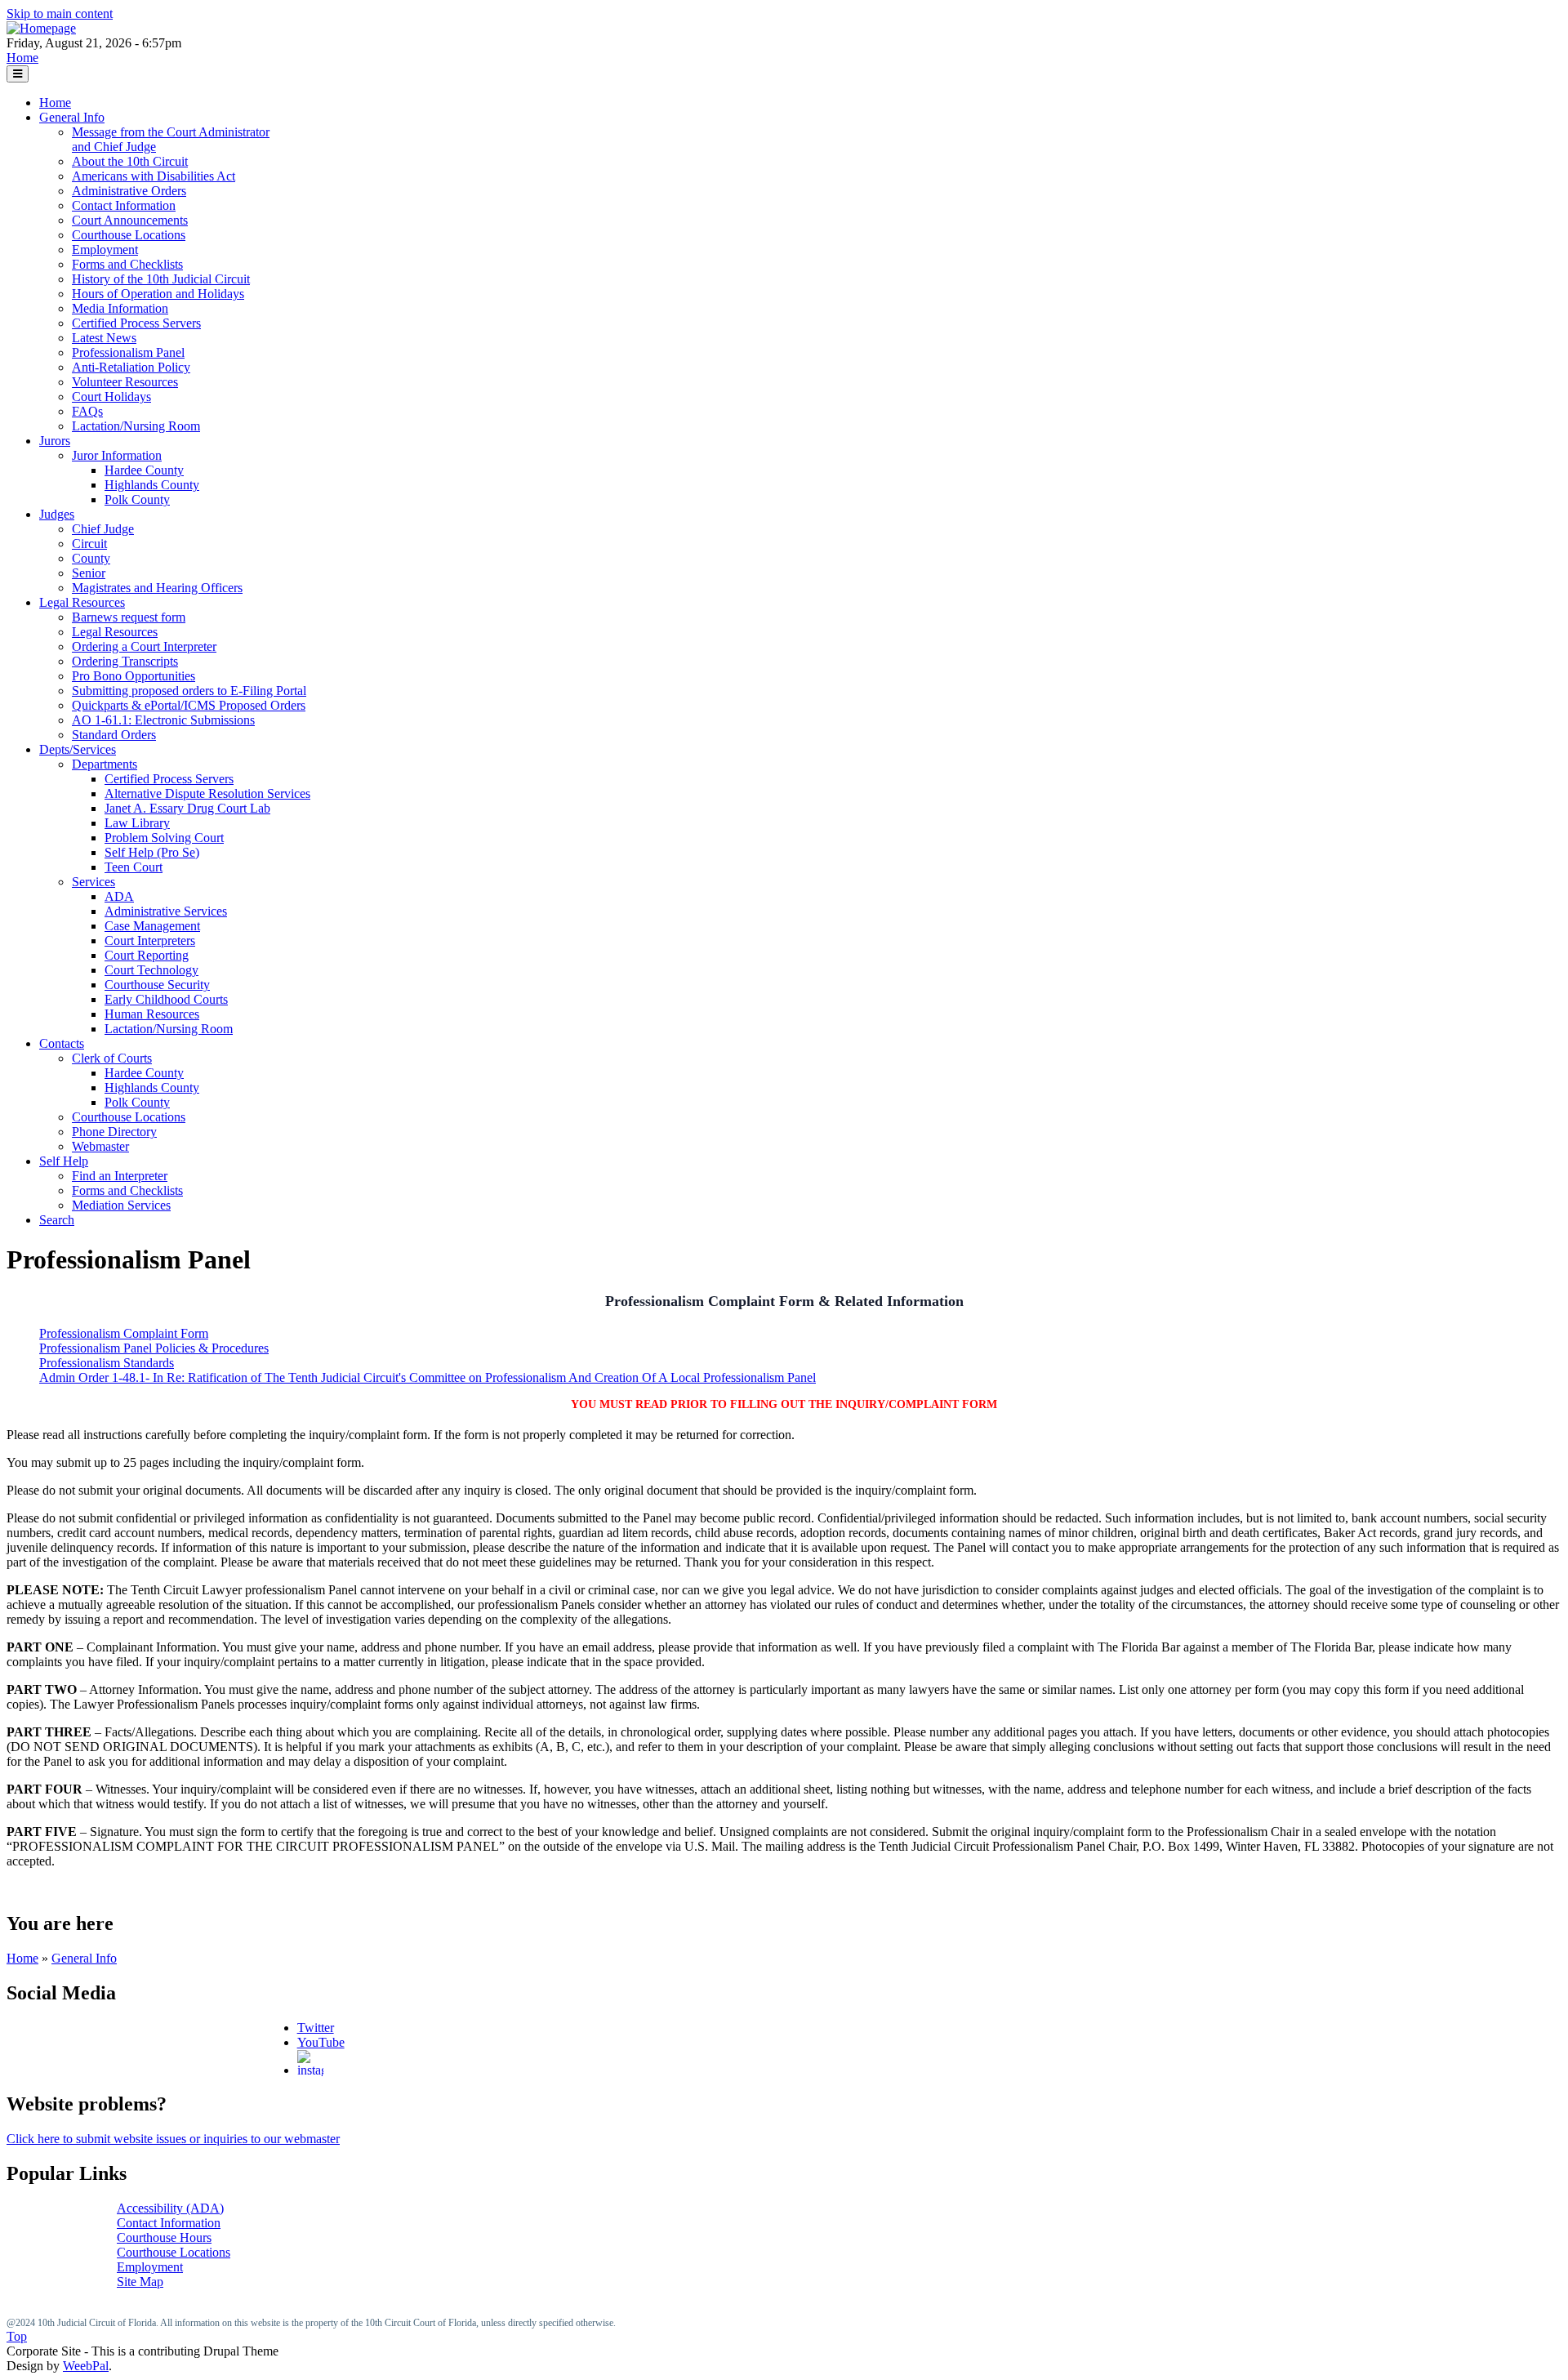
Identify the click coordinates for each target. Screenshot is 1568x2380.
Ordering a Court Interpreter (144, 646)
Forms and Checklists (127, 264)
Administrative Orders (129, 191)
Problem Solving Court (164, 838)
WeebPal (86, 2366)
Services (94, 882)
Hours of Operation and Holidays (158, 294)
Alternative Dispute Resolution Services (207, 793)
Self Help (64, 1161)
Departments (105, 764)
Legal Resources (82, 602)
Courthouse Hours (164, 2237)
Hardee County (144, 470)
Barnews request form (129, 617)
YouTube (321, 2042)
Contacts (62, 1043)
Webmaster (100, 1146)
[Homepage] (41, 28)
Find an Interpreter (120, 1176)
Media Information (120, 308)
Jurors (55, 441)
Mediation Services (121, 1205)
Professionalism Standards (107, 1363)
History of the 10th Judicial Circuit (161, 279)
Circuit (89, 544)
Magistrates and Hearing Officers (157, 588)
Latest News (104, 338)
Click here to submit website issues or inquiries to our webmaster (173, 2139)
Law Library (137, 823)
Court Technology (151, 970)
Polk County (137, 499)
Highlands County (152, 485)
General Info (72, 117)
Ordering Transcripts (125, 661)
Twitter (316, 2028)
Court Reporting (147, 955)
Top (17, 2336)
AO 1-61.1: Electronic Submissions (163, 720)
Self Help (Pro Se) (152, 852)
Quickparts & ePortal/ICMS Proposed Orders (189, 705)
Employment (105, 250)
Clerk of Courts (112, 1058)
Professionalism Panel (128, 352)
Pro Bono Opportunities (134, 676)
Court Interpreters (150, 940)
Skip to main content (60, 13)
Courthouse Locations (129, 235)
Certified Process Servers (136, 323)
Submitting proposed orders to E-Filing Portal (189, 691)
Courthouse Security (157, 985)
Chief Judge (103, 529)
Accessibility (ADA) (170, 2208)
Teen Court (134, 867)
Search (57, 1220)
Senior (89, 573)
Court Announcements (130, 220)
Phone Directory (114, 1132)
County (91, 558)
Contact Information (124, 205)
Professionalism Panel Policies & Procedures (154, 1348)
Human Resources (152, 1014)
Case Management (152, 926)
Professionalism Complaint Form (124, 1333)
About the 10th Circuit (130, 161)
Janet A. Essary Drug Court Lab (187, 808)
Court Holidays (111, 397)
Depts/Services (78, 749)
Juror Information (117, 455)
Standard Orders (114, 735)
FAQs (87, 411)
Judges (57, 514)
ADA (119, 896)
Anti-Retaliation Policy (131, 367)
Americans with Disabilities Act (154, 176)
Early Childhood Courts (166, 999)
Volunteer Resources (125, 382)
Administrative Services (166, 911)
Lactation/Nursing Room (136, 426)
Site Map (140, 2282)
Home (22, 58)
